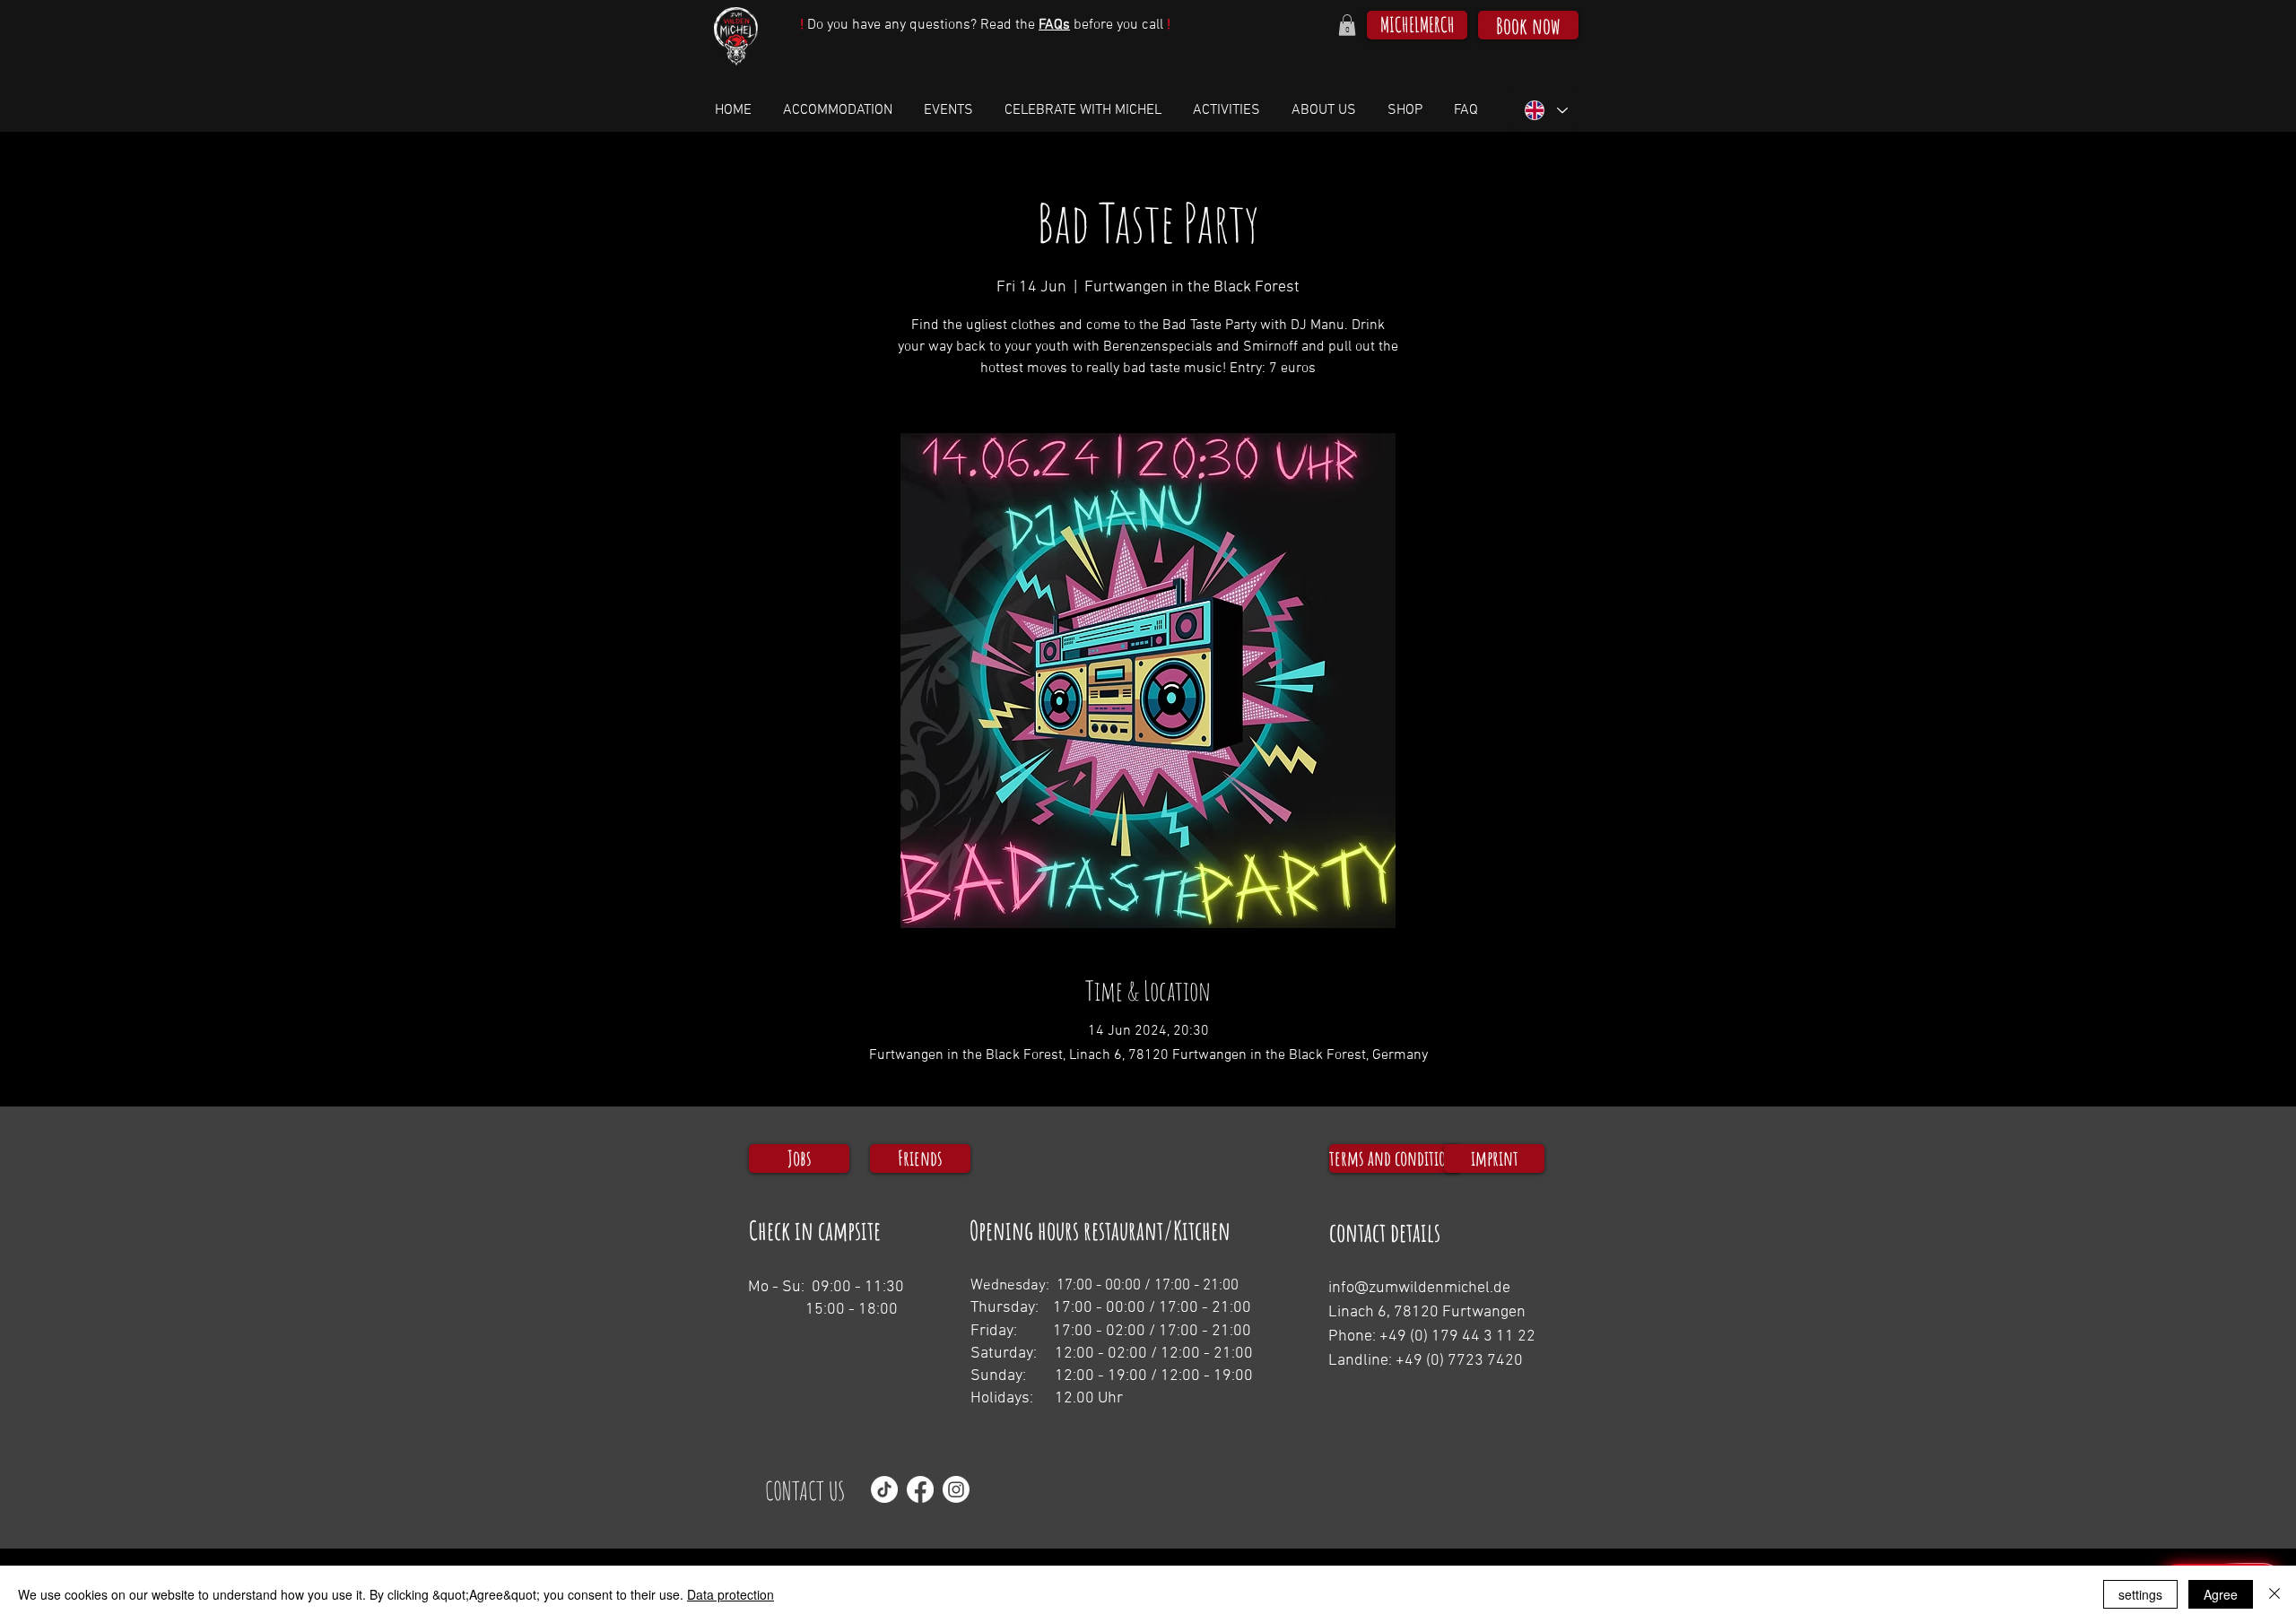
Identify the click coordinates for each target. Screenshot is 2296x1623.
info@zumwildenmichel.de (1419, 1288)
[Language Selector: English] (1545, 111)
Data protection (731, 1594)
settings (2140, 1594)
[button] (1347, 25)
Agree (2221, 1594)
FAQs (1054, 25)
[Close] (2274, 1594)
